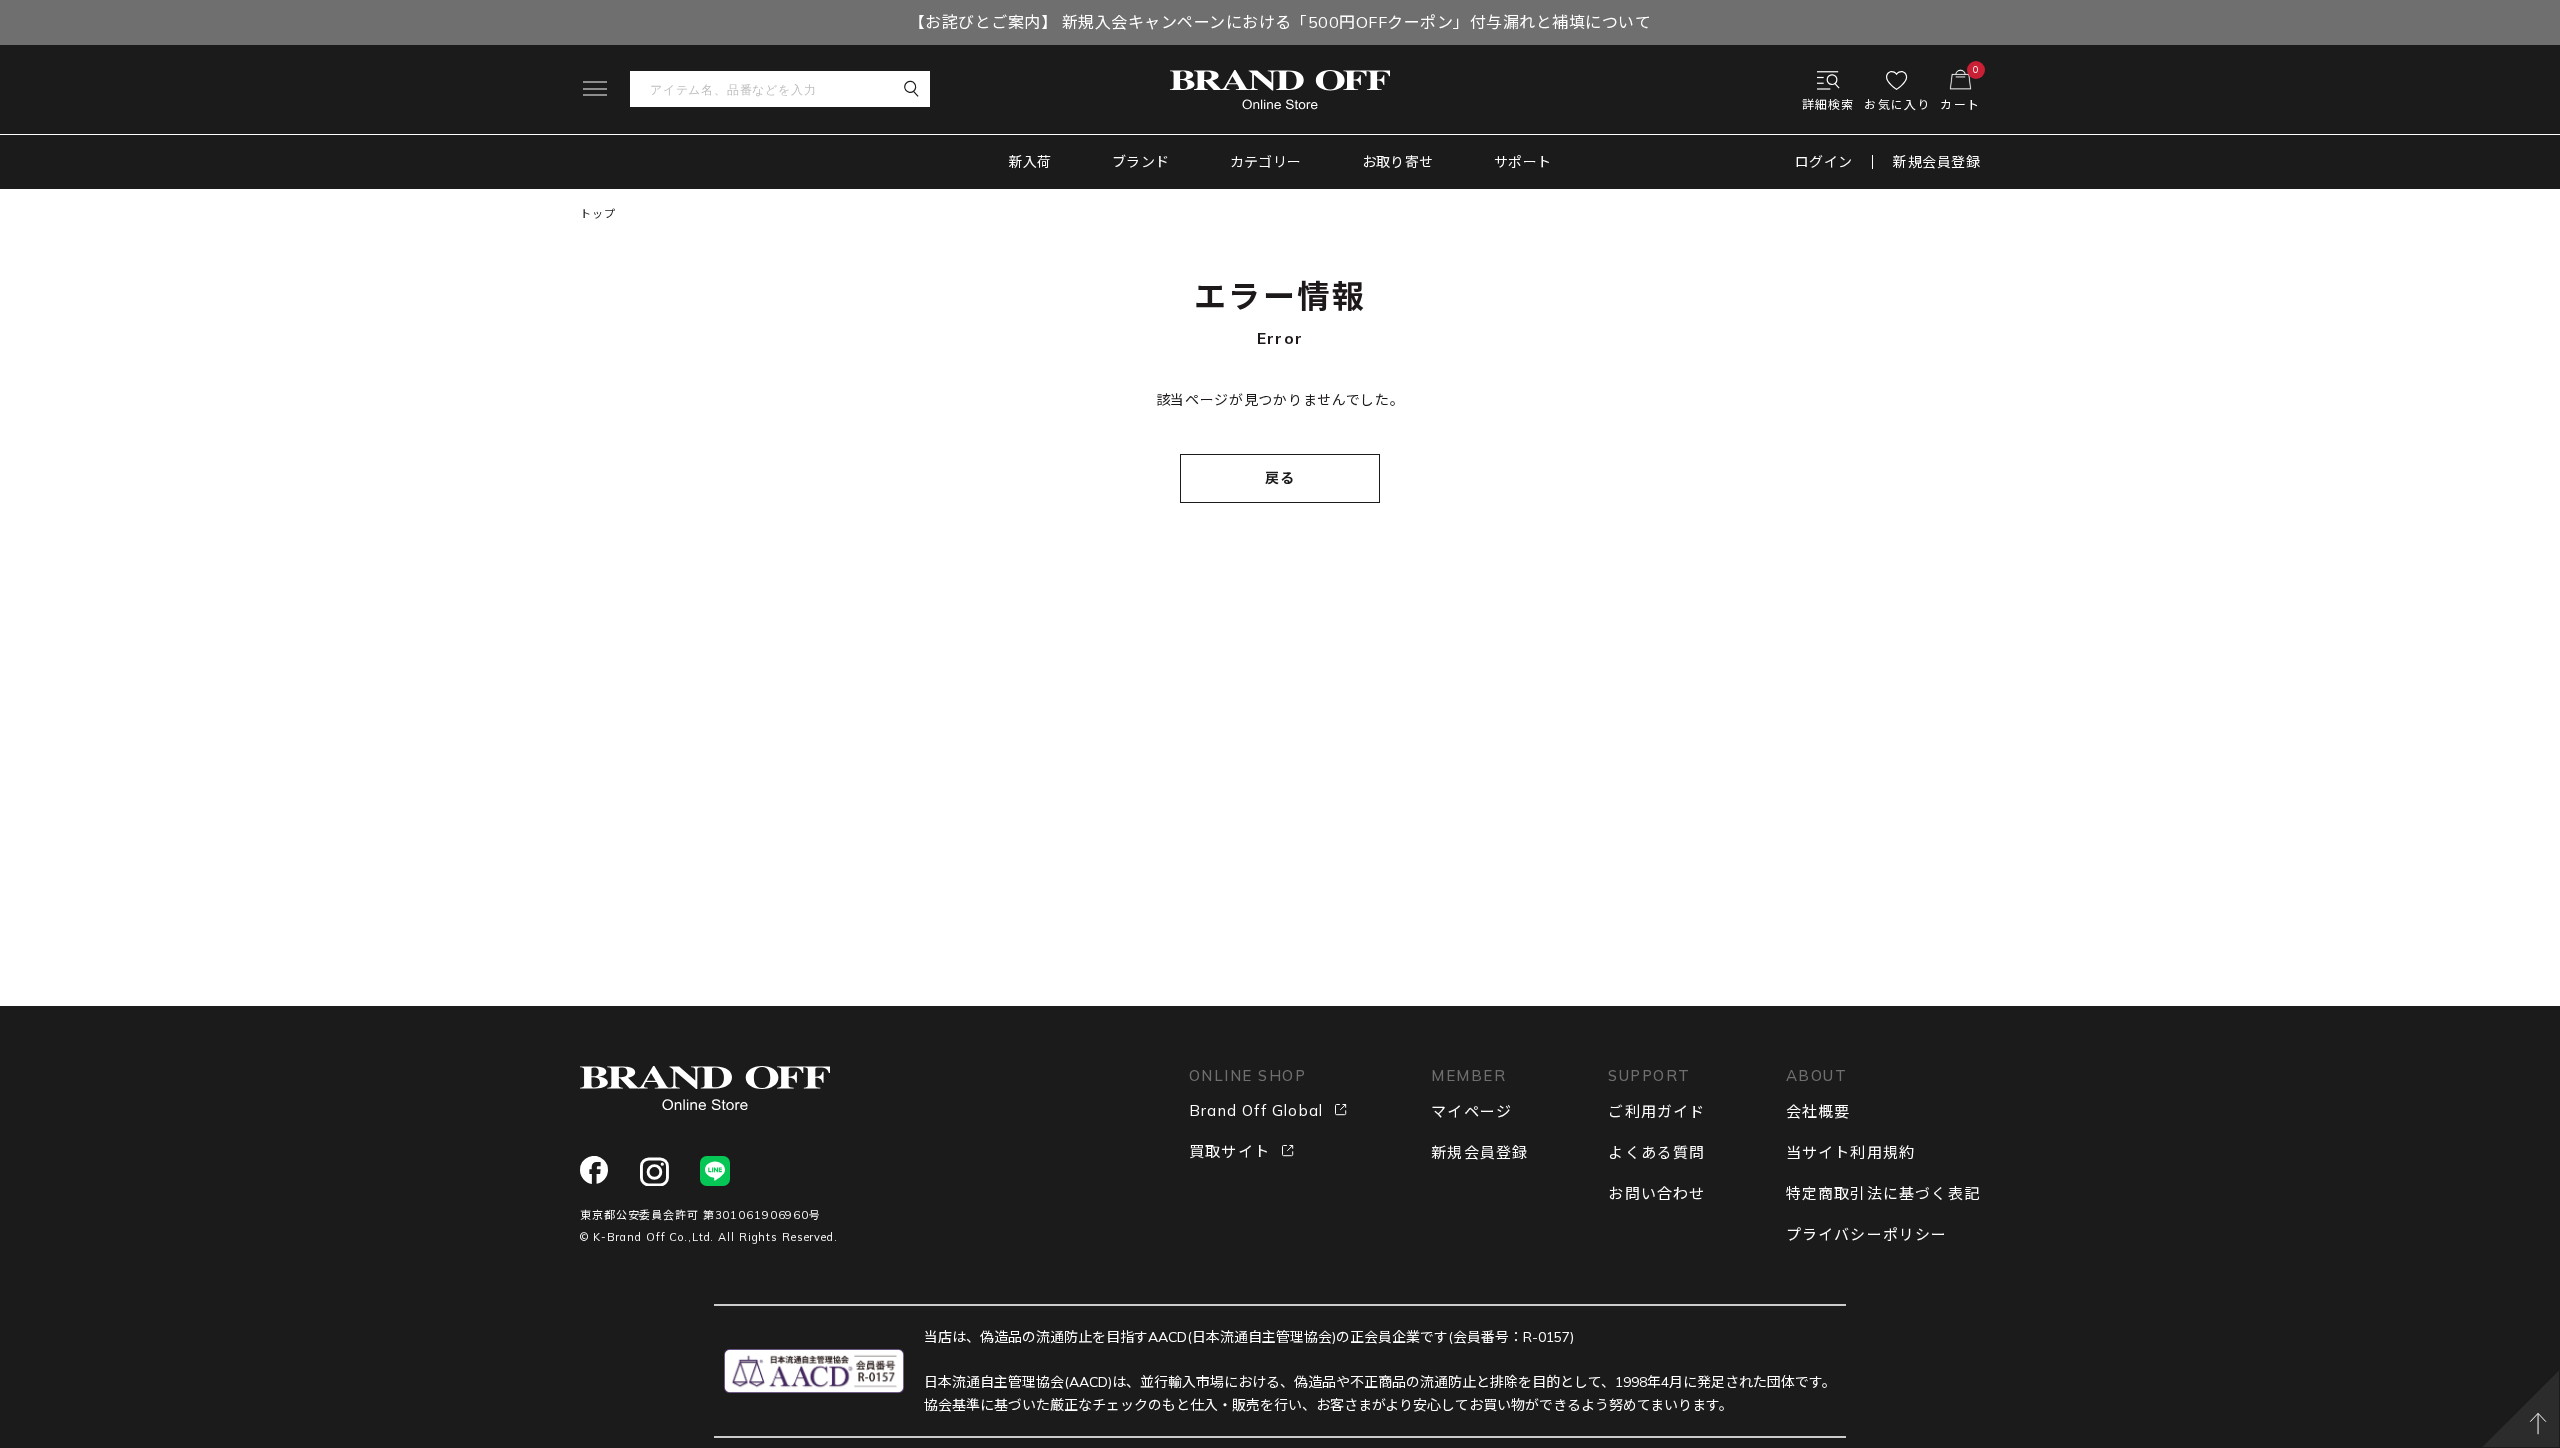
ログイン (1824, 162)
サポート (1523, 162)
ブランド (1141, 162)
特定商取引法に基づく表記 (1883, 1193)
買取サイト (1229, 1151)
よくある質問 (1656, 1152)
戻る (1280, 478)
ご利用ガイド (1656, 1111)
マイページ (1471, 1111)
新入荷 (1030, 162)
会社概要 (1818, 1111)
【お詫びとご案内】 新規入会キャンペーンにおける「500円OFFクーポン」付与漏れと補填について (1280, 22)
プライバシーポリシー (1867, 1234)
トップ (598, 214)
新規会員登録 (1936, 162)
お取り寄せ (1398, 162)
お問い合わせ (1656, 1193)
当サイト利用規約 (1851, 1152)
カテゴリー (1266, 162)
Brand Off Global (1256, 1110)
